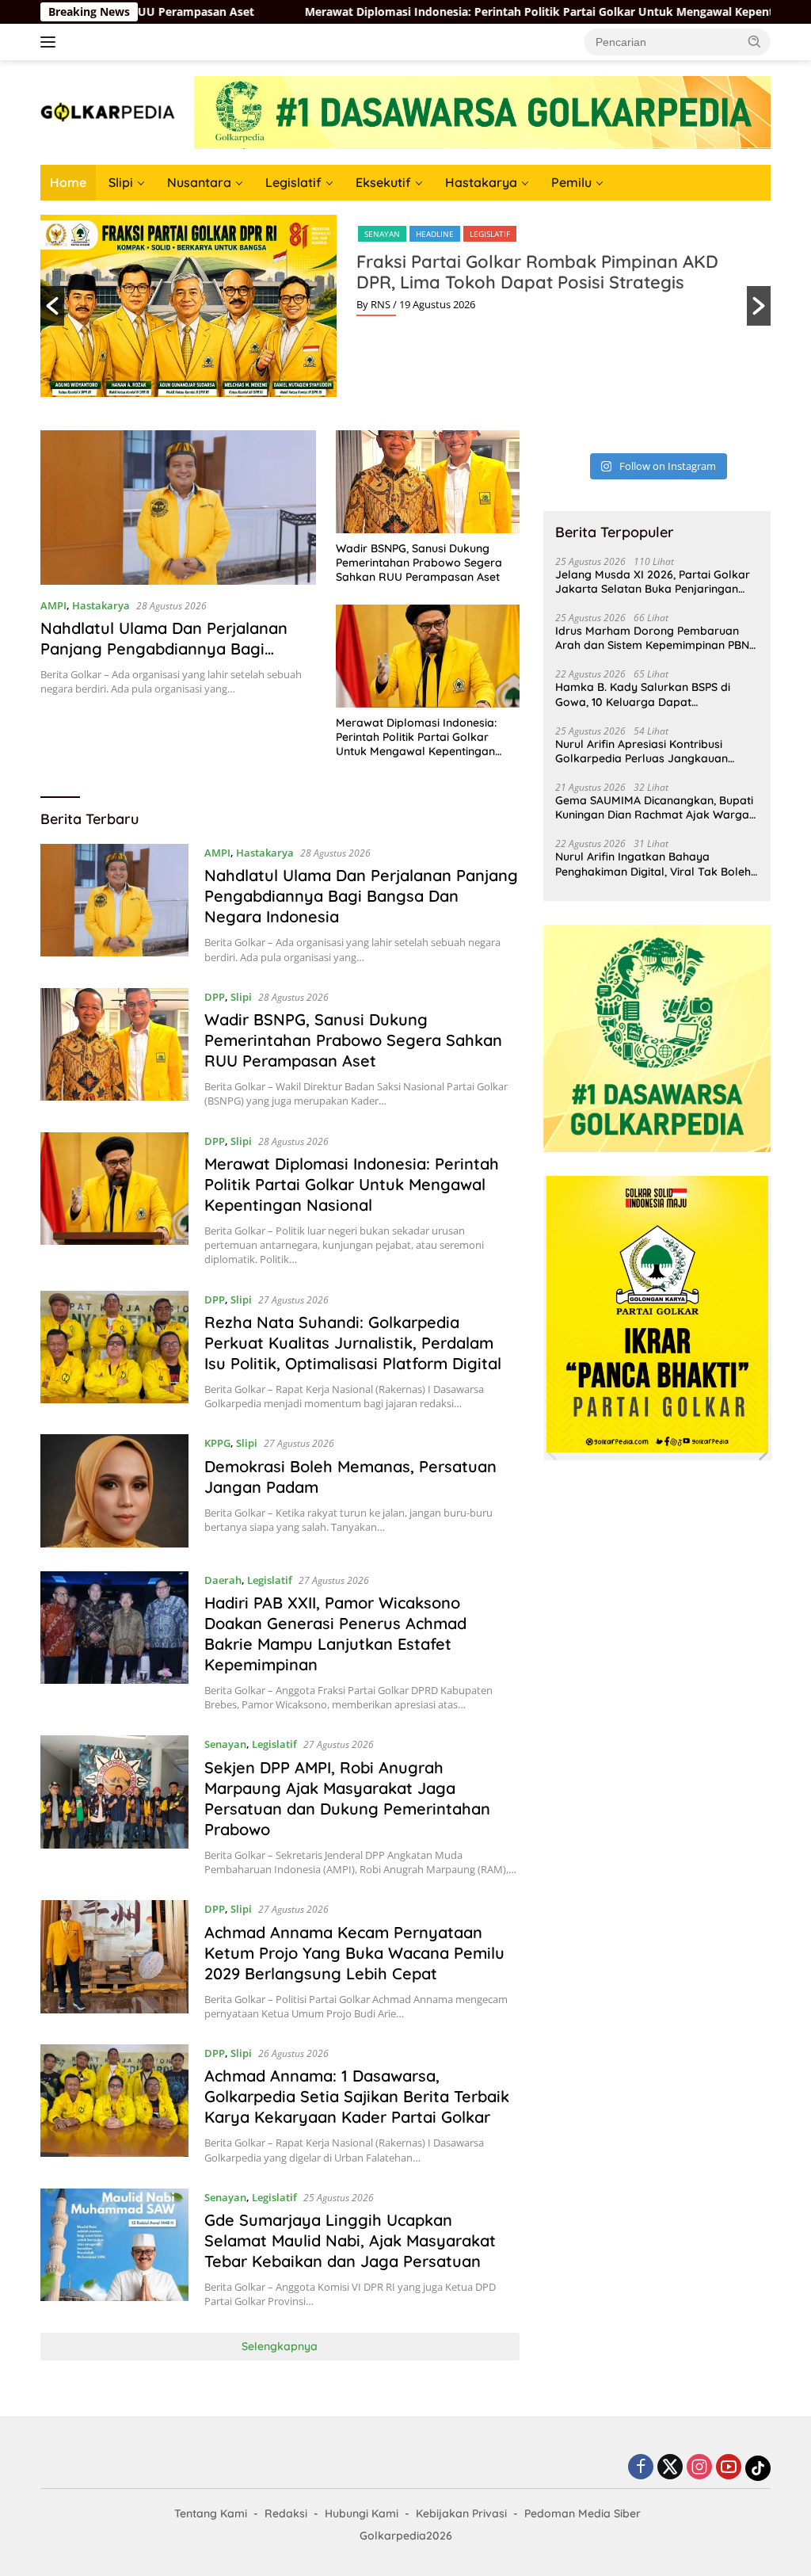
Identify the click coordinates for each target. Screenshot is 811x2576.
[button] (755, 41)
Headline (435, 234)
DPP (215, 997)
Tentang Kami (211, 2513)
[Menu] (51, 42)
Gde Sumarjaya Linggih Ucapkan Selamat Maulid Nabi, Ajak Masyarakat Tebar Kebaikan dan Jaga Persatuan (350, 2240)
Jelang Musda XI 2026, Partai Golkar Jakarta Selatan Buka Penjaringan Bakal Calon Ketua (653, 582)
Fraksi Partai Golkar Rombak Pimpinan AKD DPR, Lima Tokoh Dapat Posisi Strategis (537, 272)
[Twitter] (670, 2468)
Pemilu (571, 182)
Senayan (382, 234)
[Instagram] (699, 2468)
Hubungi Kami (362, 2513)
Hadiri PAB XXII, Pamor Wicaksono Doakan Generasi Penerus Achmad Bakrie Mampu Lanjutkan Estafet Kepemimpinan (335, 1633)
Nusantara (199, 182)
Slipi (121, 182)
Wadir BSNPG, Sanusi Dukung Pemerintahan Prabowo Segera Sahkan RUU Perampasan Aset (419, 563)
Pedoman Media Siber (583, 2513)
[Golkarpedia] (108, 111)
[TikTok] (758, 2468)
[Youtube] (729, 2468)
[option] (405, 306)
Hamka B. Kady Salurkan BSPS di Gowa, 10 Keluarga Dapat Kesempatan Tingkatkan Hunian (643, 694)
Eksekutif (383, 182)
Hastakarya (481, 182)
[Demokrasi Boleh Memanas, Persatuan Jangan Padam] (114, 1490)
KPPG (217, 1443)
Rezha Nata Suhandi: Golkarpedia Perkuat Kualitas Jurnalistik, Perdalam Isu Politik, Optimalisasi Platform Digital (353, 1343)
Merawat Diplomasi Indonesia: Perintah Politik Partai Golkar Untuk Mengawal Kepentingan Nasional (485, 12)
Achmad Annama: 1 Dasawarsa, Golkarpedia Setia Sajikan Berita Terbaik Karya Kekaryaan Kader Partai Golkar (357, 2096)
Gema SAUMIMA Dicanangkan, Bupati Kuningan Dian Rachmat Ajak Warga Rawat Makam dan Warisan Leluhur (654, 807)
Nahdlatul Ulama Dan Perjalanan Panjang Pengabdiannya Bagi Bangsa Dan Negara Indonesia (164, 649)
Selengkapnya (280, 2346)
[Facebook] (641, 2468)
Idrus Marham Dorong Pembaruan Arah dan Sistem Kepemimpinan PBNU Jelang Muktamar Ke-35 (656, 638)
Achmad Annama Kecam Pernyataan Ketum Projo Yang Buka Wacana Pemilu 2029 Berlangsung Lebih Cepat (354, 1953)
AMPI (53, 605)
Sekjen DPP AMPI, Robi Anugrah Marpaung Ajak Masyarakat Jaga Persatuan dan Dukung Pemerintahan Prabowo (347, 1798)
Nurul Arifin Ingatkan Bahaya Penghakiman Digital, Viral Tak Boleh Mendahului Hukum (653, 864)
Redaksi (286, 2513)
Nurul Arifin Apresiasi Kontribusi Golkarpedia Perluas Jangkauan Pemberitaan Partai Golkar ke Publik (652, 751)
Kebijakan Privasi (461, 2513)
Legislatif (293, 182)
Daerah (223, 1580)
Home (68, 182)
